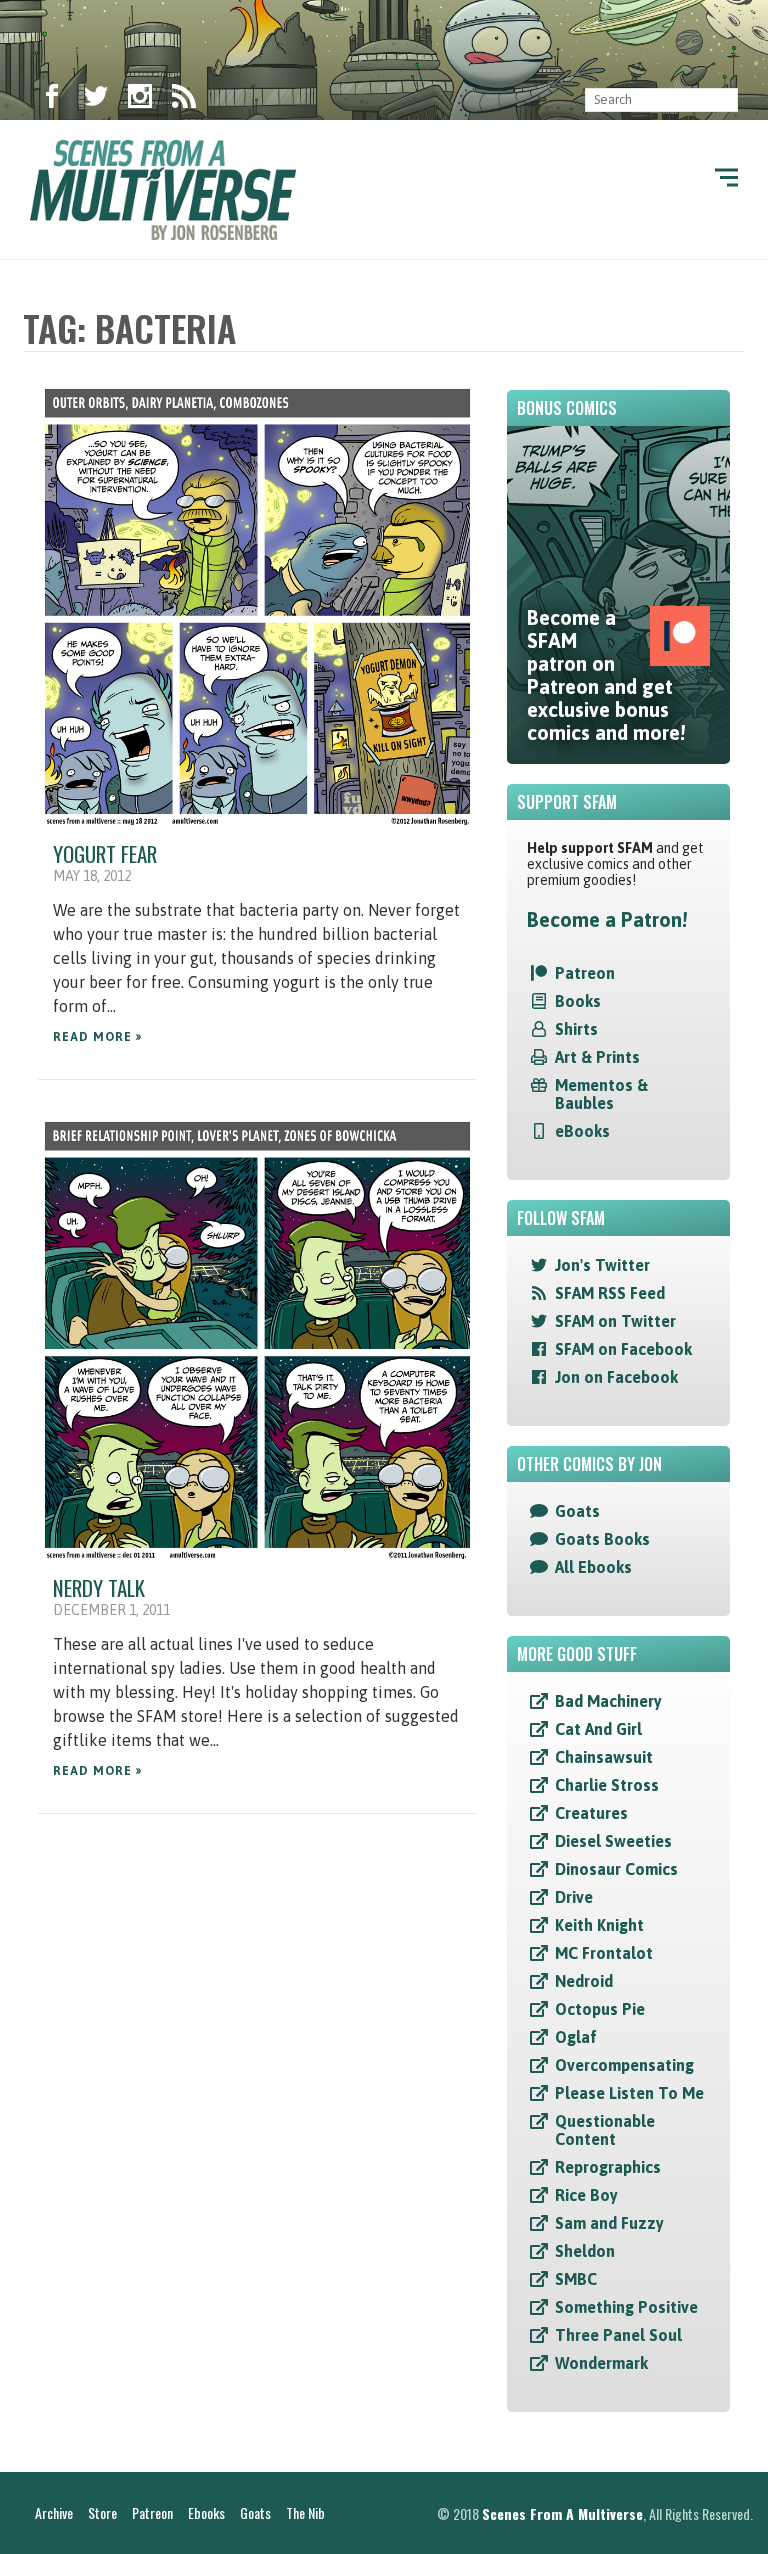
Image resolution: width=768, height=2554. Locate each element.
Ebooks (206, 2512)
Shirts (576, 1029)
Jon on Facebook (616, 1377)
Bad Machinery (608, 1701)
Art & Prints (597, 1057)
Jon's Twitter (602, 1265)
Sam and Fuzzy (609, 2223)
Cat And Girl (598, 1729)
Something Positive (626, 2307)
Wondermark (601, 2363)
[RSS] (184, 100)
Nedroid (584, 1981)
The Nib (305, 2512)
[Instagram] (140, 100)
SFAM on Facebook (623, 1349)
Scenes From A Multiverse (562, 2513)
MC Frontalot (604, 1953)
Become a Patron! (607, 919)
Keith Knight (599, 1925)
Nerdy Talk (99, 1587)
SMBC (576, 2279)
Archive (54, 2512)
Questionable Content (605, 2130)
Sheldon (585, 2251)
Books (578, 1001)
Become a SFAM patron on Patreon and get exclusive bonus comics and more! (606, 675)
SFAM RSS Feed (610, 1293)
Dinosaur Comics (616, 1869)
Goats (577, 1511)
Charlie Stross (607, 1785)
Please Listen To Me (629, 2093)
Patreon (585, 973)
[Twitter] (96, 100)
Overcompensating (624, 2065)
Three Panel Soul (618, 2335)
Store (102, 2512)
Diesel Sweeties (613, 1841)
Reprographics (608, 2167)
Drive (574, 1897)
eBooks (582, 1131)
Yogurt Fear (105, 853)
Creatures (591, 1813)
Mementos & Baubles (601, 1094)
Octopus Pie (600, 2009)
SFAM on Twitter (615, 1321)
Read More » (97, 1037)
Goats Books (602, 1539)
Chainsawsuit (604, 1757)
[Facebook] (52, 100)
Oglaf (576, 2037)
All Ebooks (593, 1567)
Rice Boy (586, 2195)
